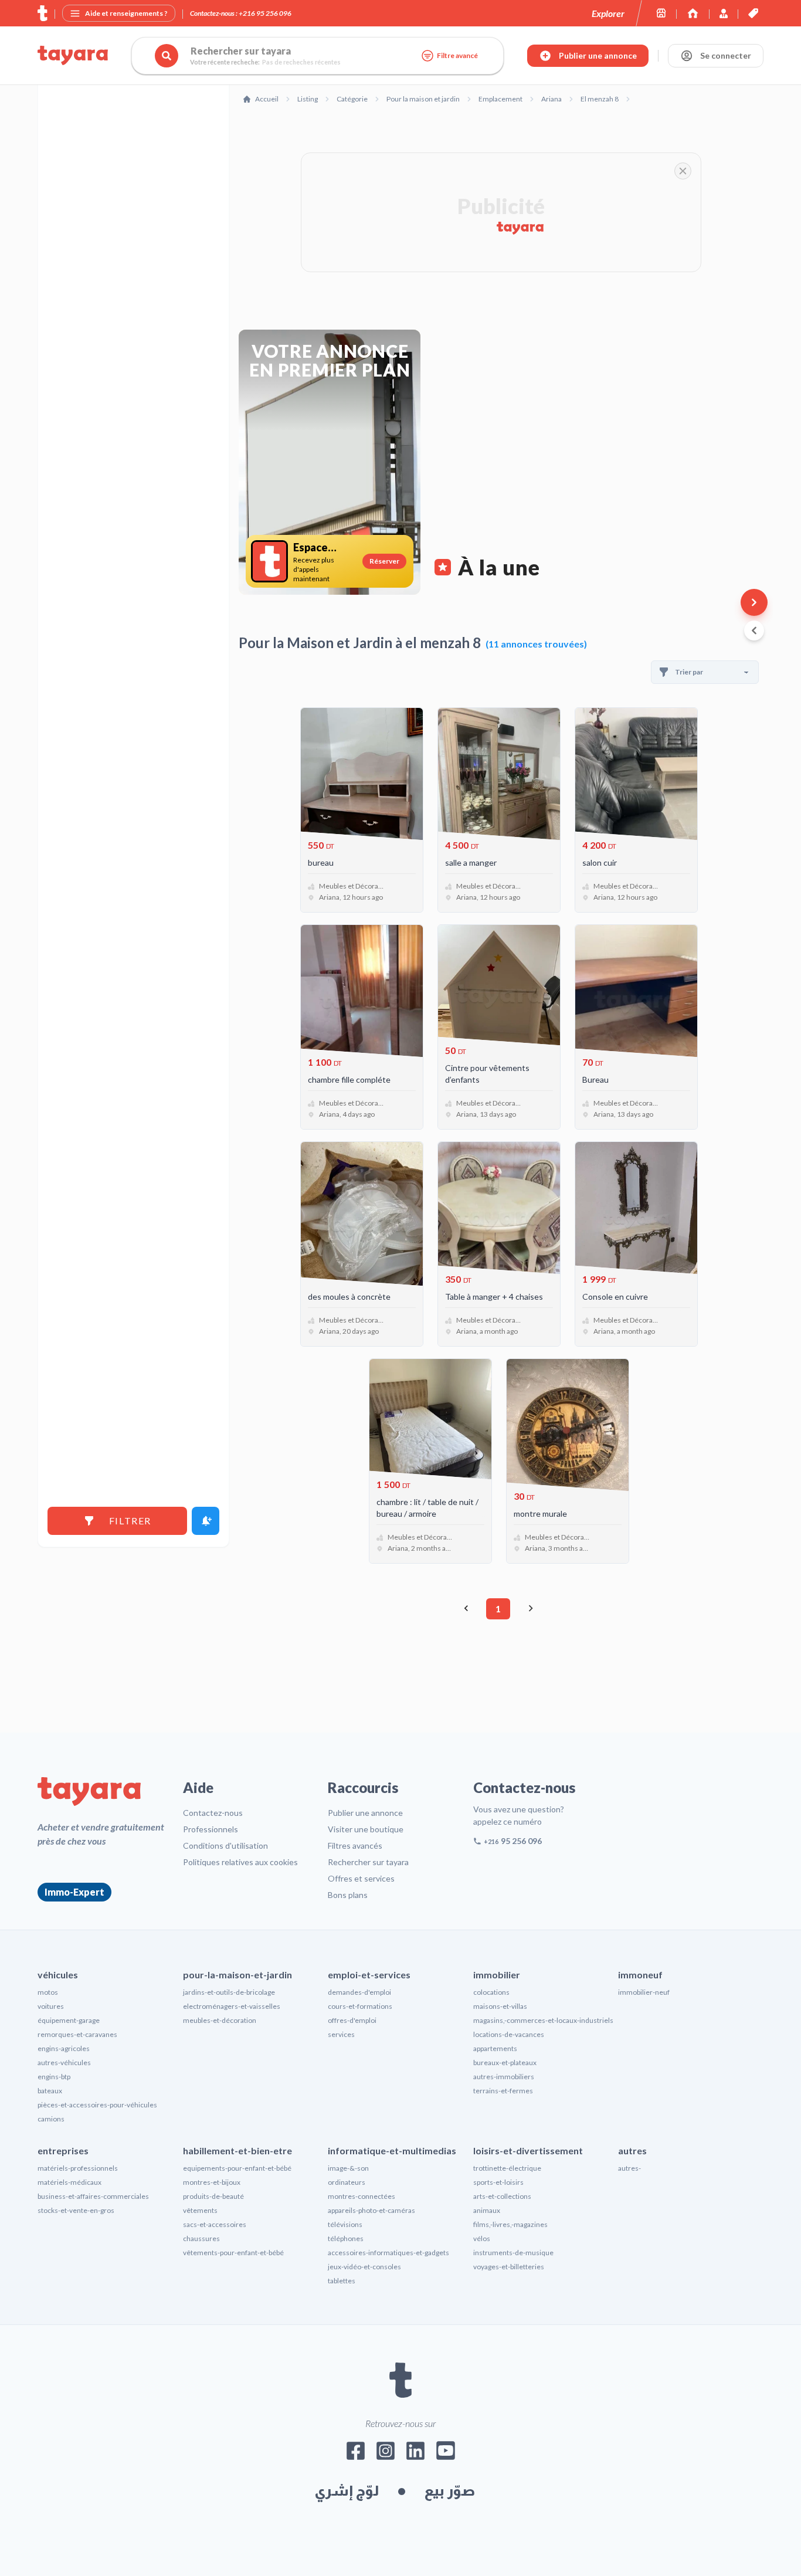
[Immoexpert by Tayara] (693, 13)
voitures (51, 2006)
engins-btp (54, 2077)
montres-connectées (362, 2196)
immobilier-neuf (644, 1992)
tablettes (342, 2281)
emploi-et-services (369, 1975)
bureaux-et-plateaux (505, 2063)
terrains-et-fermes (503, 2091)
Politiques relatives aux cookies (240, 1862)
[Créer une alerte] (206, 1521)
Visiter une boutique (366, 1829)
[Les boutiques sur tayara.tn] (661, 13)
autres (632, 2150)
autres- (629, 2168)
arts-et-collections (502, 2196)
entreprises (63, 2150)
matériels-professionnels (78, 2168)
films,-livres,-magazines (510, 2224)
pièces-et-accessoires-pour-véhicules (97, 2105)
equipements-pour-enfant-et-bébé (237, 2168)
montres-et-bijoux (212, 2182)
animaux (487, 2210)
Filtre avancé (457, 55)
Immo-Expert (74, 1892)
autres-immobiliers (504, 2077)
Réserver (384, 561)
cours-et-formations (360, 2006)
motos (48, 1992)
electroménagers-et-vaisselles (232, 2006)
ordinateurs (347, 2182)
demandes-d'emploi (359, 1992)
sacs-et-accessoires (215, 2224)
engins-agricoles (64, 2048)
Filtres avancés (355, 1845)
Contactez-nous (213, 1813)
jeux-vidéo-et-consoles (364, 2267)
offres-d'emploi (352, 2020)
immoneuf (640, 1975)
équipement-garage (69, 2020)
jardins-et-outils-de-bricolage (229, 1992)
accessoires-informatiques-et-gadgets (388, 2253)
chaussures (201, 2238)
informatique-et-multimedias (392, 2150)
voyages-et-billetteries (509, 2267)
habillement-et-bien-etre (237, 2150)
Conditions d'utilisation (225, 1845)
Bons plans (348, 1895)
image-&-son (348, 2168)
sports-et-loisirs (498, 2182)
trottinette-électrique (507, 2168)
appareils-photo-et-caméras (371, 2210)
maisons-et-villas (500, 2006)
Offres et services (361, 1878)
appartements (495, 2048)
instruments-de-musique (513, 2253)
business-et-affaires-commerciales (93, 2196)
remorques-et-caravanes (77, 2034)
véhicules (58, 1975)
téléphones (346, 2238)
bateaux (50, 2091)
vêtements (200, 2210)
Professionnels (211, 1829)
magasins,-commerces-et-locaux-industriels (543, 2020)
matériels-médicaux (69, 2182)
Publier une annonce (365, 1813)
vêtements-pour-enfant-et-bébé (233, 2253)
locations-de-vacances (509, 2034)
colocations (491, 1992)
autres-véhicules (64, 2063)
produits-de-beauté (213, 2196)
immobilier (497, 1975)
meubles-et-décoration (220, 2020)
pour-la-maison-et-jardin (237, 1975)
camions (51, 2119)
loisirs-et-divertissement (528, 2150)
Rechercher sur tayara (368, 1862)
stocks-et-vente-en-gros (76, 2210)
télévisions (345, 2224)
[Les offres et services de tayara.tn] (753, 13)
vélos (482, 2238)
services (341, 2034)
